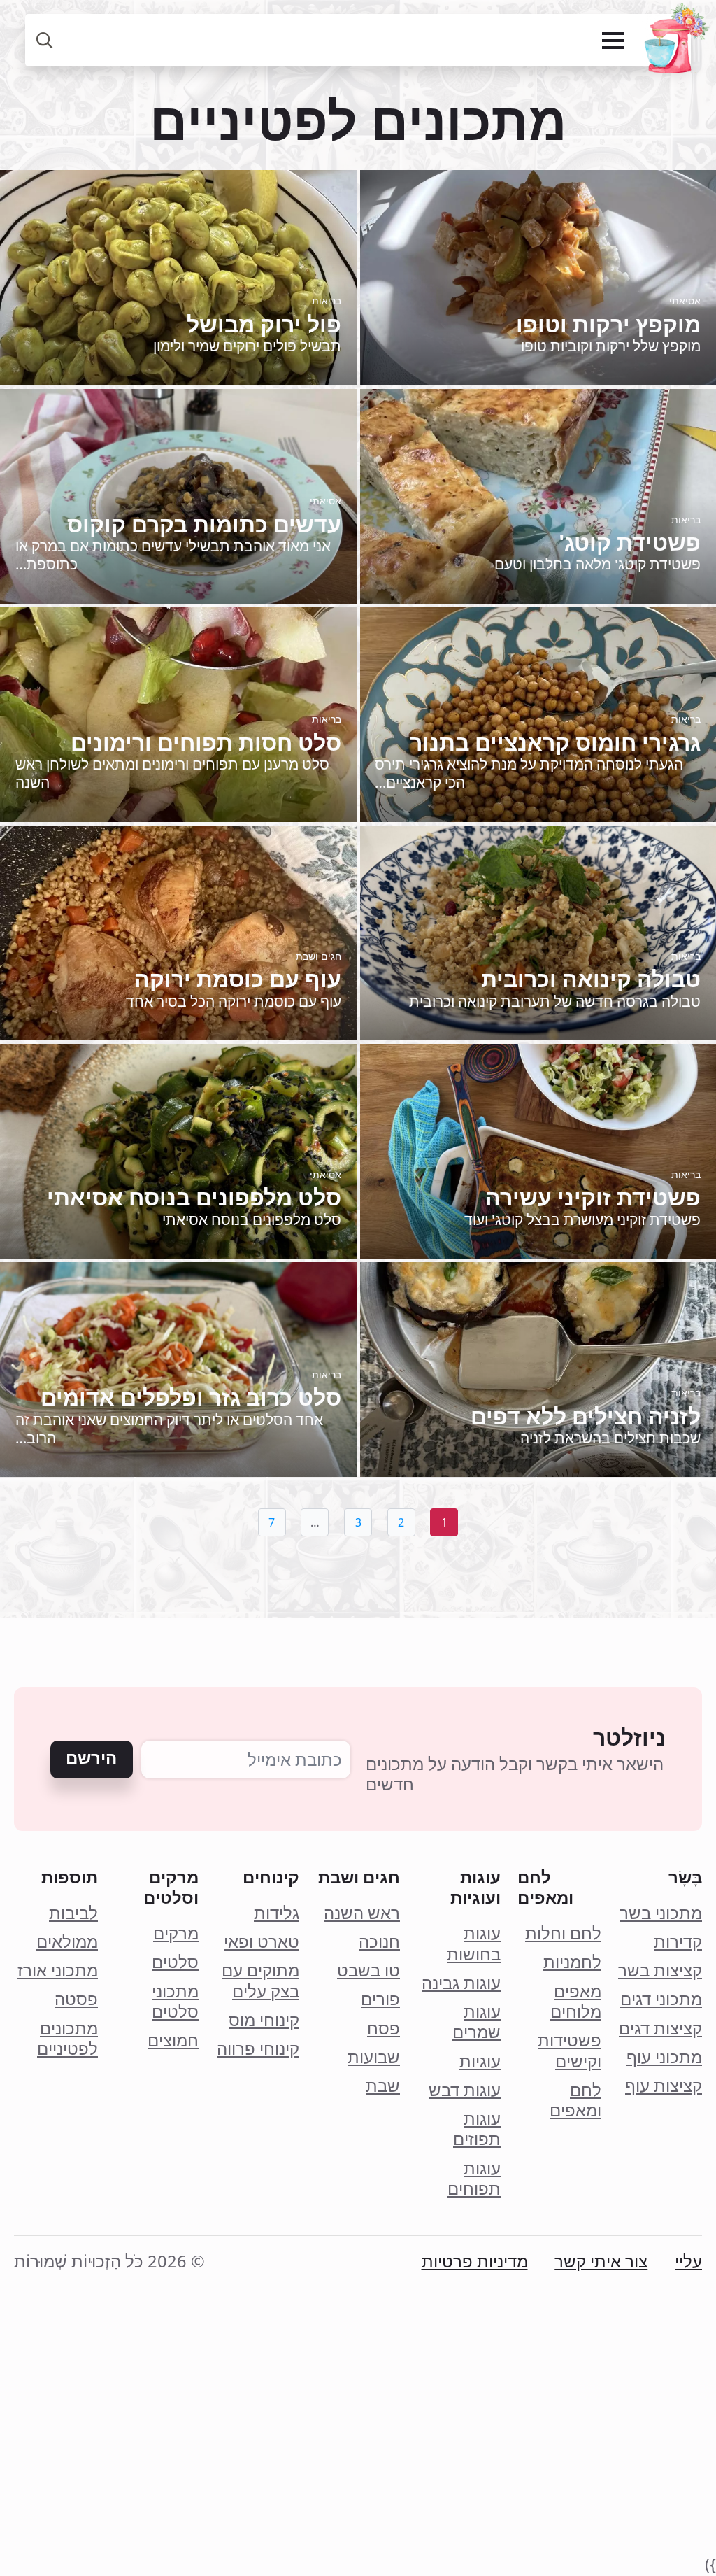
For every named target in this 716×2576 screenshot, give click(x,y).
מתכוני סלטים (175, 2002)
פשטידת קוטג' (630, 542)
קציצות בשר (660, 1970)
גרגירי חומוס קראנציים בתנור (555, 742)
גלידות (277, 1913)
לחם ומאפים (575, 2101)
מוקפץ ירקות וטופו (608, 324)
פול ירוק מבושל (264, 324)
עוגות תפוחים (474, 2179)
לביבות (73, 1913)
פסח (384, 2029)
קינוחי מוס (264, 2020)
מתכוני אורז (58, 1970)
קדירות (678, 1942)
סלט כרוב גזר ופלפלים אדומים (191, 1397)
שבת (383, 2086)
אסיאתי (685, 300)
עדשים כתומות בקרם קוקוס (204, 524)
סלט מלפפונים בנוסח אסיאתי (194, 1197)
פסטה (76, 1999)
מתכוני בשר (661, 1913)
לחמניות (572, 1962)
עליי (688, 2262)
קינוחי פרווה (258, 2049)
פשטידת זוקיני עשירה (593, 1197)
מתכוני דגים (661, 1999)
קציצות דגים (660, 2029)
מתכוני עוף (664, 2057)
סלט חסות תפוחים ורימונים (206, 742)
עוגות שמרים (477, 2022)
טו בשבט (368, 1970)
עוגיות (480, 2061)
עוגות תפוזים (477, 2129)
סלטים (175, 1962)
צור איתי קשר (601, 2262)
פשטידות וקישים (570, 2051)
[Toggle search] (45, 40)
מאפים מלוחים (576, 2002)
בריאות (327, 300)
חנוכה (379, 1942)
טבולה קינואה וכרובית (591, 979)
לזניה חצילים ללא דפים (586, 1416)
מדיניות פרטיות (475, 2262)
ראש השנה (362, 1913)
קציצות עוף (664, 2086)
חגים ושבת (318, 956)
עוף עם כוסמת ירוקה (238, 979)
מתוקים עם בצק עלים (260, 1981)
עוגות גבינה (461, 1983)
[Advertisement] (358, 2455)
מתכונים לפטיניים (67, 2039)
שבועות (374, 2057)
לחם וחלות (563, 1933)
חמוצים (173, 2040)
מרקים (176, 1933)
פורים (380, 1999)
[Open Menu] (613, 41)
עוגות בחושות (474, 1944)
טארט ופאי (262, 1942)
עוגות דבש (465, 2090)
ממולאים (67, 1942)
